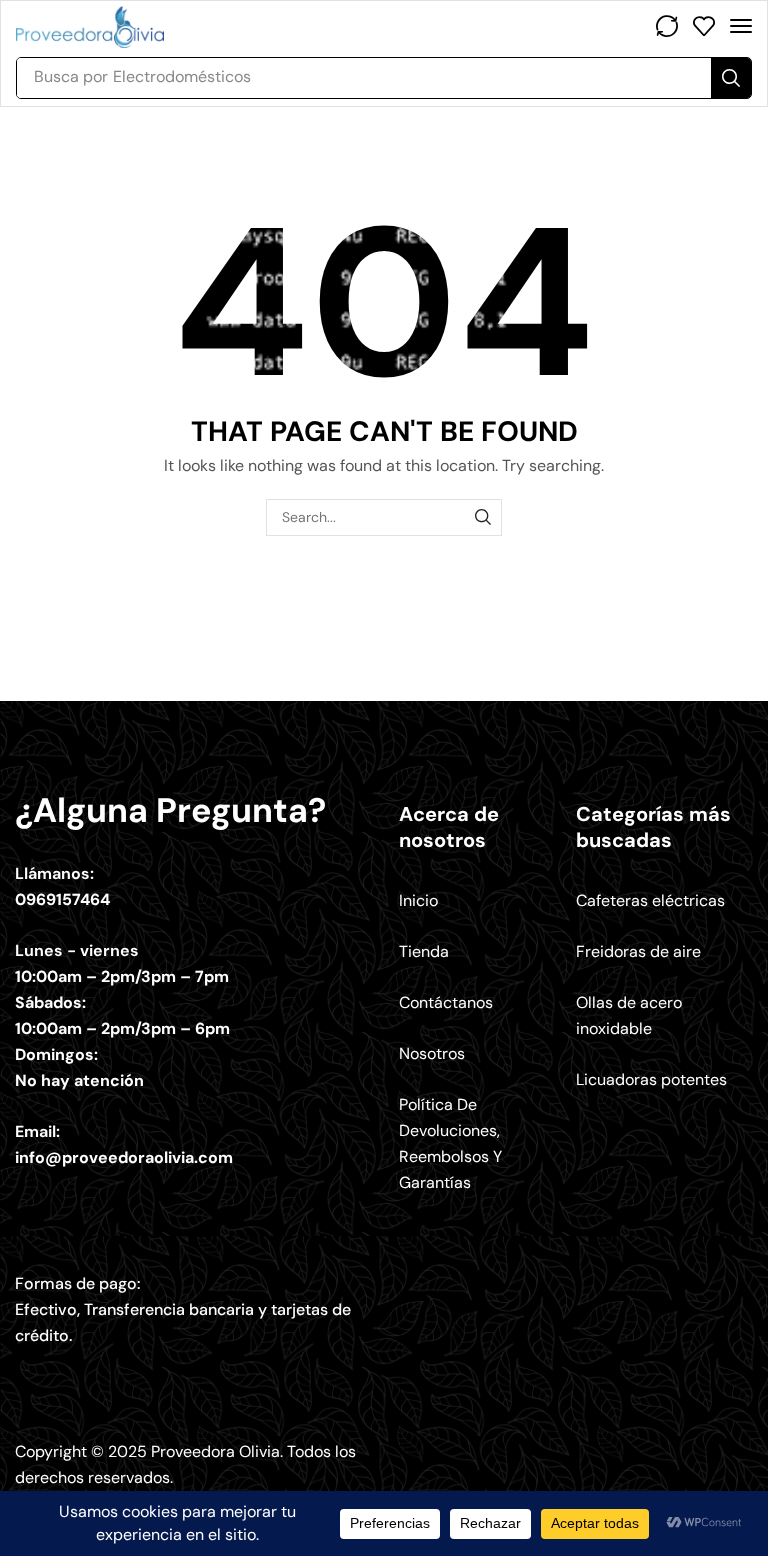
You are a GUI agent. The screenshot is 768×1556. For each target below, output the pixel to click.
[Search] (731, 78)
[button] (667, 26)
